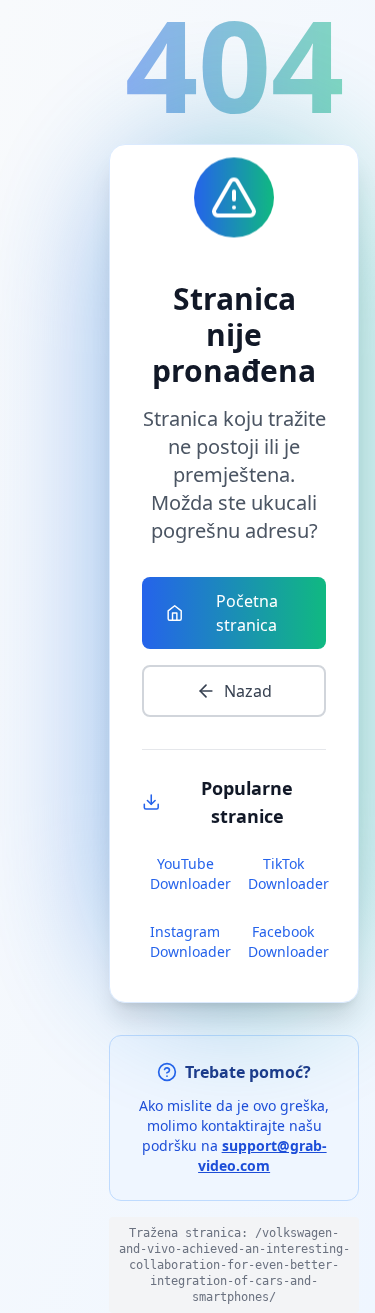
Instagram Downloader (189, 941)
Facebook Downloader (287, 941)
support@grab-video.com (262, 1155)
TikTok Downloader (287, 873)
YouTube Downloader (189, 873)
